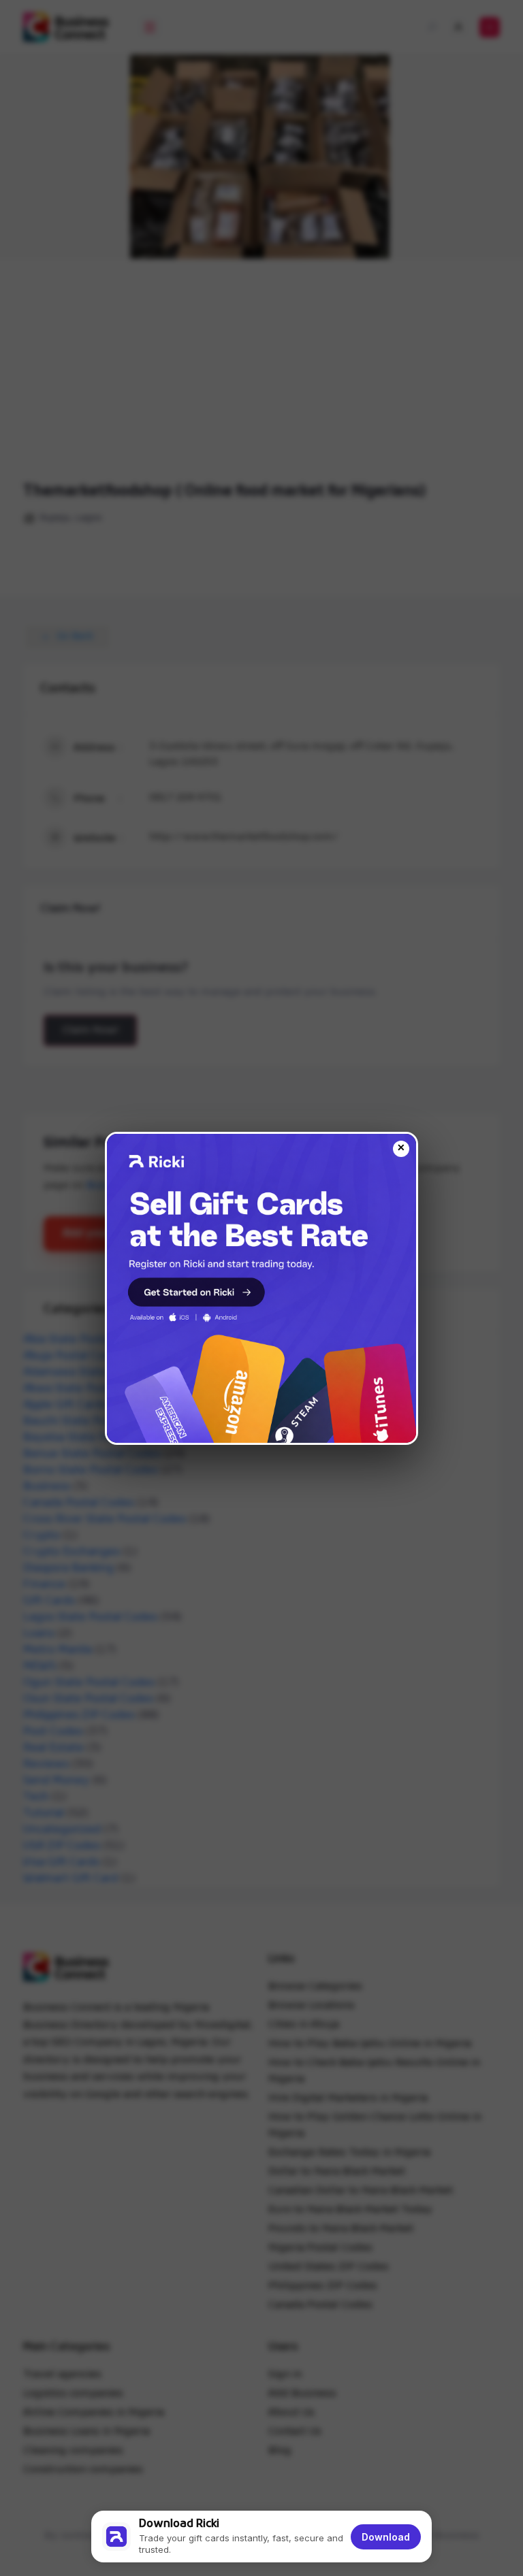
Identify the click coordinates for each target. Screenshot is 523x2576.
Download (386, 2537)
